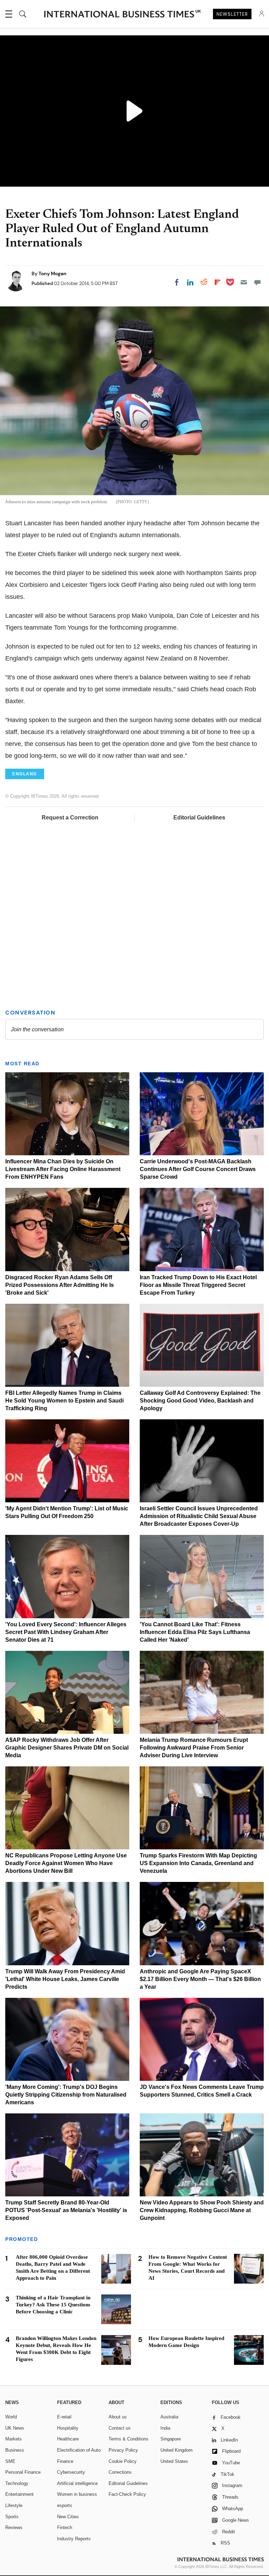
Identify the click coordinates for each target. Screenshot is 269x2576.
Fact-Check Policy (127, 2494)
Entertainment (19, 2494)
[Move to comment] (257, 282)
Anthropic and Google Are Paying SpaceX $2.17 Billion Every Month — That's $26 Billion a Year (200, 1979)
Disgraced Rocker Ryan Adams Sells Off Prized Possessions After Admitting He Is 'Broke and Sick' (60, 1285)
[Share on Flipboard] (218, 282)
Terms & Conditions (129, 2439)
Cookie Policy (123, 2461)
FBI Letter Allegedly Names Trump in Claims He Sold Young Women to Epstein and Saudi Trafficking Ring (64, 1401)
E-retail (64, 2417)
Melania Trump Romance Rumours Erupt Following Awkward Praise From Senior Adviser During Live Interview (194, 1748)
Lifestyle (14, 2505)
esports (65, 2505)
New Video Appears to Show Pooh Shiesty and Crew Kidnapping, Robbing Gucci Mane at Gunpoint (202, 2210)
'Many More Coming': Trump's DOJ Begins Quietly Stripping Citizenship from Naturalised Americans (66, 2095)
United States (174, 2461)
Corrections (120, 2472)
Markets (13, 2439)
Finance (65, 2461)
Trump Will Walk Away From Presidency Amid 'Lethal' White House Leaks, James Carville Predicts (65, 1979)
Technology (17, 2483)
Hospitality (68, 2428)
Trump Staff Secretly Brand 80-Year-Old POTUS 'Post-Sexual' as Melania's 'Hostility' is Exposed (66, 2210)
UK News (15, 2428)
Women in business (77, 2494)
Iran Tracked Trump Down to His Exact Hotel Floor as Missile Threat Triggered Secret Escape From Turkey (198, 1285)
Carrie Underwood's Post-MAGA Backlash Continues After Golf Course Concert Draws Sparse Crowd (198, 1169)
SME (10, 2461)
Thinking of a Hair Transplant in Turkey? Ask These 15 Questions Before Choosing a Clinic (53, 2305)
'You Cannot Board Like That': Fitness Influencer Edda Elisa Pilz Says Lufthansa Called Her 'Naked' (195, 1632)
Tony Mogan (53, 273)
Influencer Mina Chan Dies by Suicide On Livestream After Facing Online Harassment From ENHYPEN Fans (63, 1169)
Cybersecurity (71, 2472)
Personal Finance (23, 2472)
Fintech (65, 2527)
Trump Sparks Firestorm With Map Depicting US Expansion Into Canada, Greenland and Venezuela (198, 1863)
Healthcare (68, 2439)
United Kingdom (177, 2450)
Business (15, 2450)
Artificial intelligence (77, 2483)
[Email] (244, 282)
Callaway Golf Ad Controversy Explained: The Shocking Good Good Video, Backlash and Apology (200, 1401)
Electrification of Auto (79, 2450)
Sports (12, 2517)
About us (118, 2417)
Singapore (171, 2439)
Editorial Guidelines (199, 818)
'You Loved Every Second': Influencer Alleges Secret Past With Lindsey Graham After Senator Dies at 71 (66, 1632)
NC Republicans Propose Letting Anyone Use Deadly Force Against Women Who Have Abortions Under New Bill (66, 1863)
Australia (169, 2417)
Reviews (14, 2527)
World (11, 2417)
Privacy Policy (123, 2450)
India (165, 2428)
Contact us (120, 2428)
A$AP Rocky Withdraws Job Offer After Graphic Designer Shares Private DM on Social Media (67, 1748)
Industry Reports (74, 2539)
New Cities (68, 2517)
